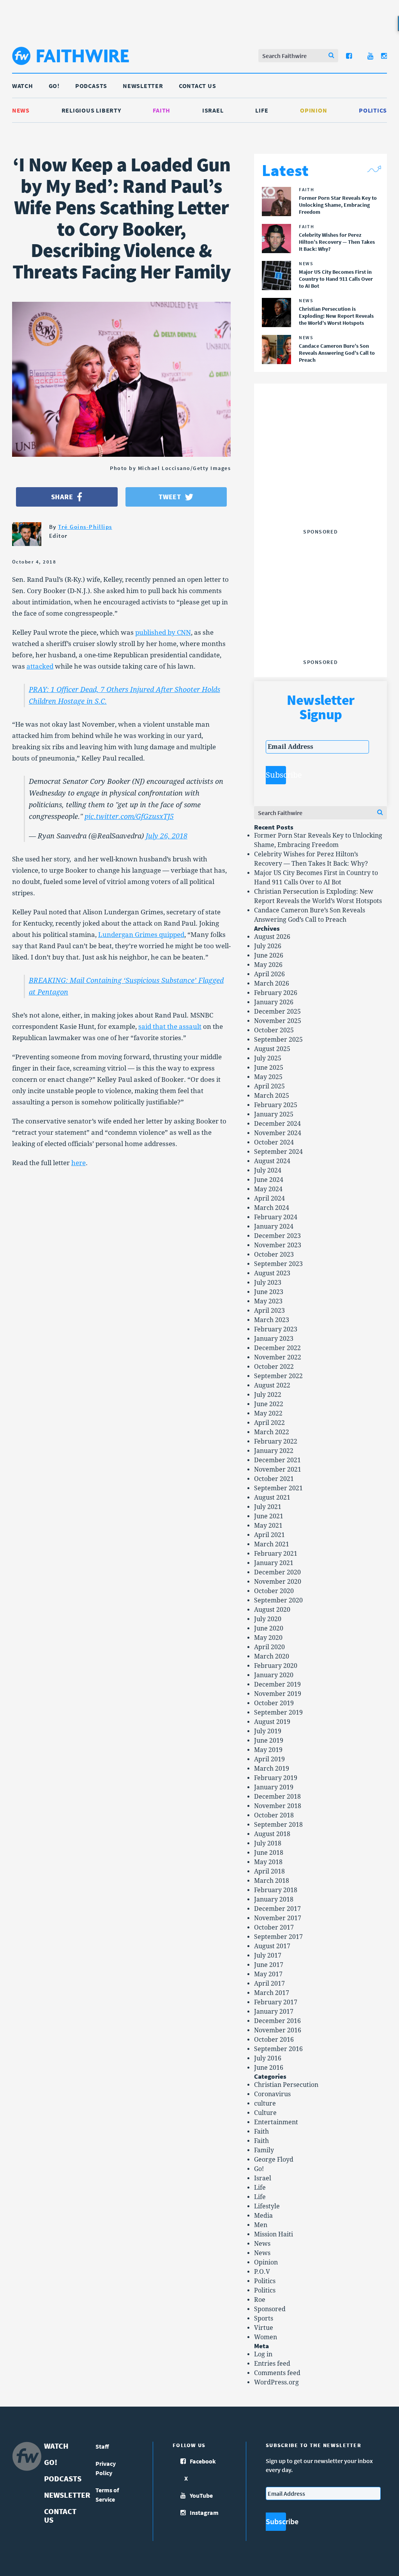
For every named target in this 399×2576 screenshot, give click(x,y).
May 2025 (268, 1077)
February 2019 (276, 1778)
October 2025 (274, 1030)
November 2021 (278, 1469)
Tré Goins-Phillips (85, 527)
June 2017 (269, 1965)
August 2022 (272, 1385)
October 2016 (274, 2040)
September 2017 (278, 1937)
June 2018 (269, 1853)
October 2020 (274, 1591)
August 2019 (272, 1722)
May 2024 (268, 1189)
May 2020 (268, 1638)
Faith (162, 110)
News (21, 110)
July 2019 (268, 1731)
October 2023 (274, 1255)
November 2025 (278, 1021)
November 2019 (278, 1694)
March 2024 (272, 1208)
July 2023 (268, 1283)
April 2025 (269, 1086)
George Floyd (274, 2160)
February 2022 (276, 1441)
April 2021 (269, 1535)
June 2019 (269, 1741)
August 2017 (272, 1946)
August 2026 (272, 937)
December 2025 (277, 1012)
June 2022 (269, 1404)
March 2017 (272, 1993)
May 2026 (268, 965)
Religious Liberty (91, 110)
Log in (263, 2354)
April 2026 (269, 974)
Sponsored (270, 2309)
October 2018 (274, 1815)
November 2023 (278, 1245)
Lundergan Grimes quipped (141, 935)
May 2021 (268, 1526)
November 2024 (278, 1133)
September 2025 (278, 1040)
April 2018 (269, 1871)
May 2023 (268, 1301)
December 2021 (277, 1460)
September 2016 (278, 2049)
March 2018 (272, 1881)
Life (262, 110)
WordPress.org (276, 2382)
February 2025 (276, 1105)
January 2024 (274, 1226)
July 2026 (268, 946)
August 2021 (272, 1498)
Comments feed (277, 2373)
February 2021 (276, 1554)
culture (265, 2103)
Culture (265, 2113)
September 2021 (278, 1488)
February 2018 (276, 1890)
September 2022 (278, 1376)
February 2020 (276, 1666)
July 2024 (268, 1170)
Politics (373, 110)
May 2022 (268, 1413)
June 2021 (269, 1516)
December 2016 (277, 2021)
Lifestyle (267, 2206)
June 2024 (269, 1180)
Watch (23, 86)
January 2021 (274, 1563)
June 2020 (269, 1628)
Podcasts (91, 86)
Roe (260, 2300)
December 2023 (277, 1236)
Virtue (264, 2328)
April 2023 (269, 1311)
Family (264, 2150)
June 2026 (269, 955)
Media (263, 2216)
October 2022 (274, 1367)
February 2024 (276, 1217)
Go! (54, 86)
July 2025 (268, 1058)
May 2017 (268, 1974)
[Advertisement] (324, 477)
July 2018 (268, 1843)
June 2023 (269, 1292)
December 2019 (277, 1684)
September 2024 (278, 1152)
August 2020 (272, 1610)
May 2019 (268, 1750)
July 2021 (268, 1507)
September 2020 (278, 1600)
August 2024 (272, 1161)
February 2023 (276, 1329)
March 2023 (272, 1320)
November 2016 (278, 2030)
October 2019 (274, 1703)
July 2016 (268, 2058)
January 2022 (274, 1451)
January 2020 (274, 1675)
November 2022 (278, 1357)
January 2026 (274, 1002)
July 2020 (268, 1619)
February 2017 (276, 2002)
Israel (213, 110)
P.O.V (262, 2272)
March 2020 (272, 1656)
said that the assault (170, 1027)
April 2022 (269, 1423)
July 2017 (268, 1955)
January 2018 (274, 1899)
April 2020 (269, 1647)
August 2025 (272, 1049)
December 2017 (277, 1909)
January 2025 (274, 1114)
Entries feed (272, 2364)
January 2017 (274, 2012)
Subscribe (276, 775)
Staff (102, 2446)
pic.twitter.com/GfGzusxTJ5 (129, 816)
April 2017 (269, 1984)
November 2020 (278, 1582)
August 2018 (272, 1834)
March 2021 (272, 1544)
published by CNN (163, 632)
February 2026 (276, 993)
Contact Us (198, 86)
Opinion (313, 110)
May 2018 (268, 1862)
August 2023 (272, 1273)
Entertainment (276, 2122)
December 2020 (277, 1572)
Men (261, 2225)
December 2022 (277, 1348)
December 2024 (277, 1124)
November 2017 (278, 1918)
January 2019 (274, 1787)
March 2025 (272, 1096)
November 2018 (278, 1806)
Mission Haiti (274, 2234)
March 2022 (272, 1432)
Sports (264, 2318)
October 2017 (274, 1927)
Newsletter (143, 86)
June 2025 (269, 1068)
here (79, 1163)
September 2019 (278, 1712)
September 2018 (278, 1825)
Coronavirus (272, 2094)
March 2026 (272, 983)
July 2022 (268, 1395)
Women (266, 2337)
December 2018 (277, 1797)
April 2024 (269, 1198)
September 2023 (278, 1264)
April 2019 (269, 1759)
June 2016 (269, 2068)
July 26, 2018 (167, 836)
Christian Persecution (286, 2085)
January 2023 (274, 1339)
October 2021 (274, 1479)
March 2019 (272, 1769)
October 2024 (274, 1142)
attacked (40, 666)
